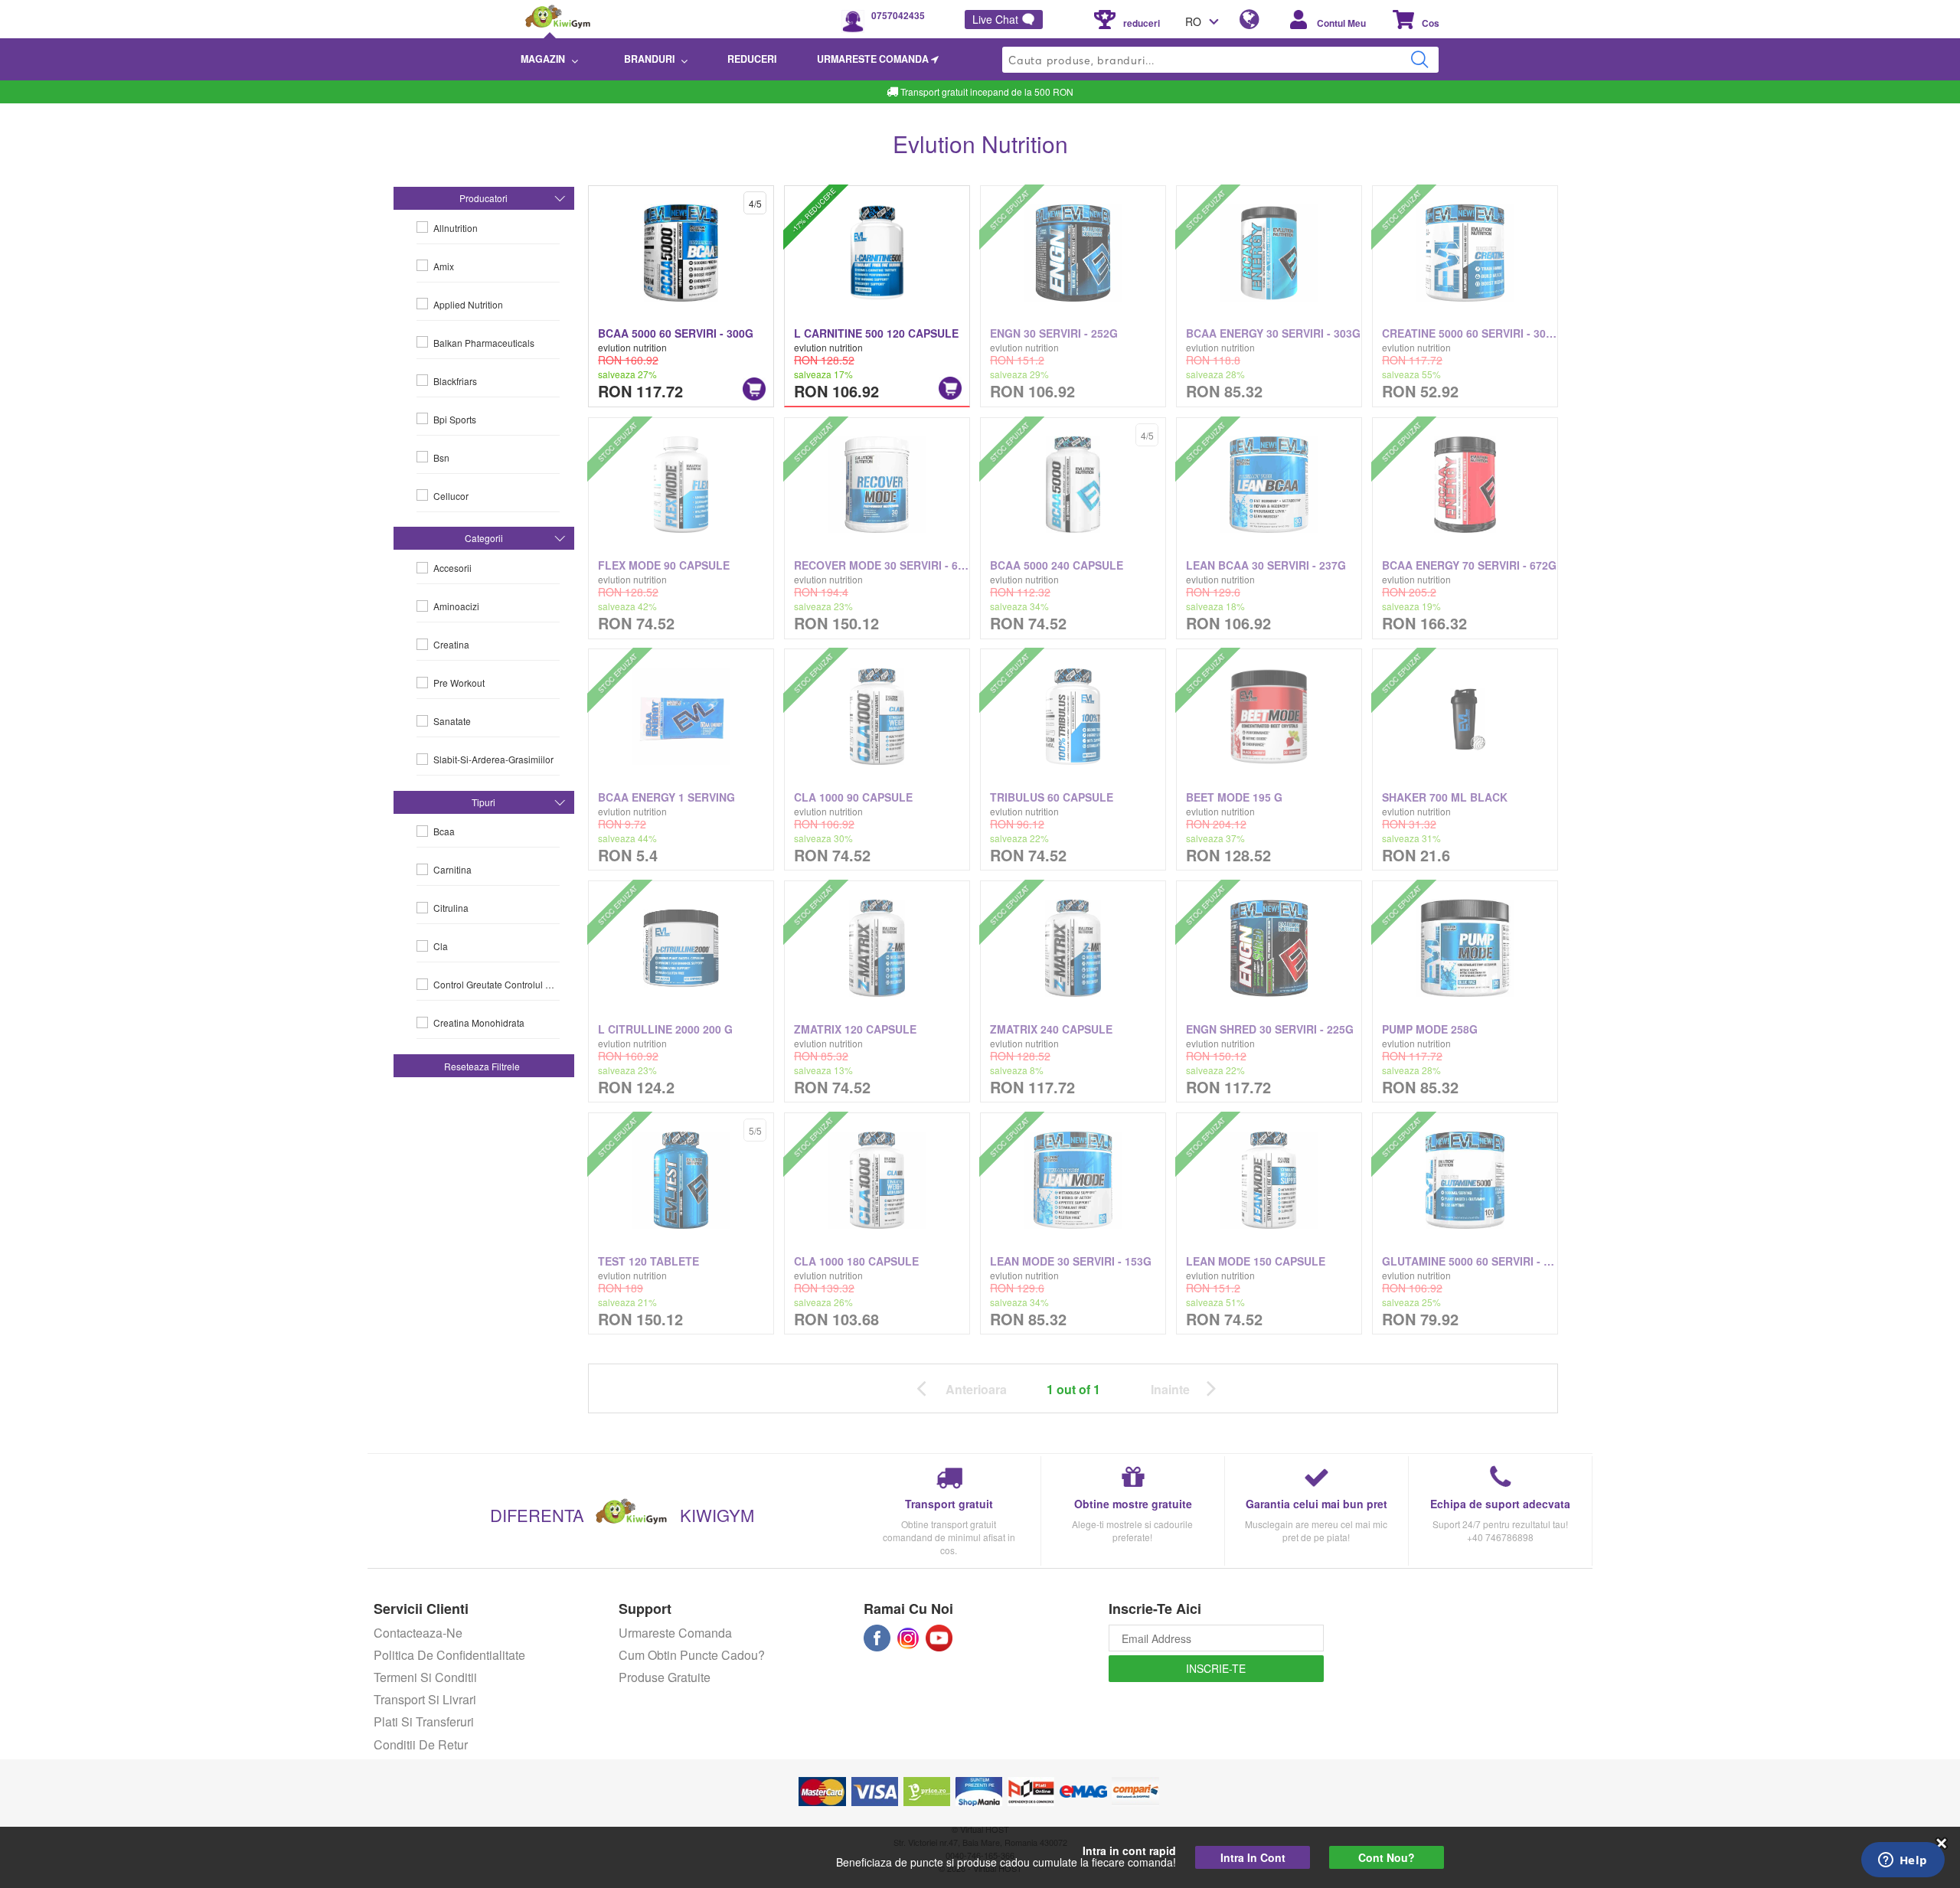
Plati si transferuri (424, 1721)
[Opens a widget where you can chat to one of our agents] (1903, 1861)
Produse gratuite (665, 1677)
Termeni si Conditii (425, 1677)
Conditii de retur (421, 1744)
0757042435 (898, 15)
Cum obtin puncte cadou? (692, 1655)
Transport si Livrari (425, 1699)
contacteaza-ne (418, 1633)
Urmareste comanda (675, 1633)
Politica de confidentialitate (449, 1655)
